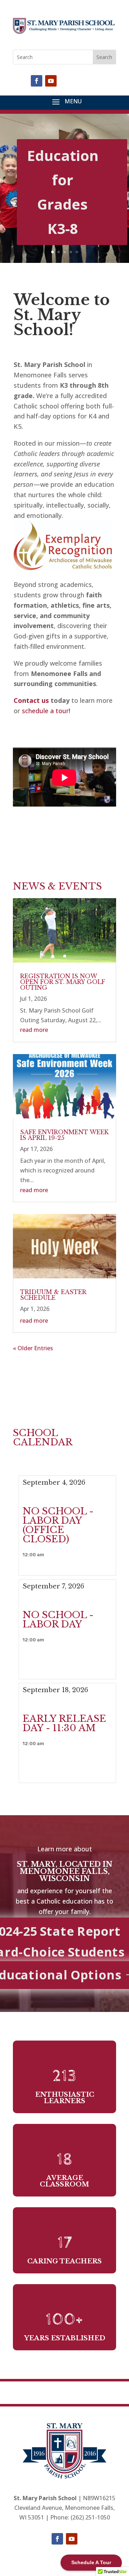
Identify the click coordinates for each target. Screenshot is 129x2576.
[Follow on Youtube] (51, 81)
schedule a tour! (46, 711)
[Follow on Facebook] (37, 81)
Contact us (31, 700)
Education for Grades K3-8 (63, 192)
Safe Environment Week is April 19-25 (64, 1135)
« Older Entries (33, 1348)
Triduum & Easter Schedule (53, 1295)
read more (34, 1030)
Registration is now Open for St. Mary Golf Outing (63, 982)
